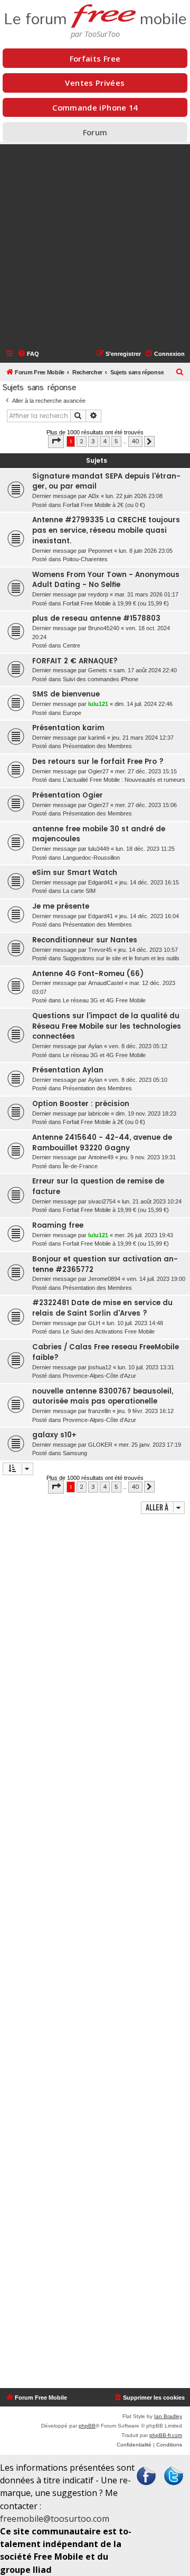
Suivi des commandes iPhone (101, 679)
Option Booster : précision (81, 1104)
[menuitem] (28, 354)
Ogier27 (98, 771)
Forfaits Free (95, 58)
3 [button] (93, 441)
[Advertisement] (95, 246)
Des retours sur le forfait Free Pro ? (98, 762)
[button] (56, 441)
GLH (94, 1323)
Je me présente (61, 906)
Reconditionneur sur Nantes (85, 940)
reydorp (98, 594)
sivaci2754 (102, 1201)
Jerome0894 (104, 1279)
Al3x (94, 496)
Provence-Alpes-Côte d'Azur (99, 1376)
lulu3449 (99, 849)
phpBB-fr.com (166, 2435)
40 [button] (135, 441)
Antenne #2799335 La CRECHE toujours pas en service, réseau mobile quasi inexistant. (106, 530)
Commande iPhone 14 (95, 107)
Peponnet (100, 551)
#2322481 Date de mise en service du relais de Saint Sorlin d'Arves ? (102, 1308)
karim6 (97, 738)
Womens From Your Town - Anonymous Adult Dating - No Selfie (106, 580)
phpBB (87, 2426)
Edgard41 (101, 882)
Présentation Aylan (68, 1070)
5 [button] (116, 441)
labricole (99, 1113)
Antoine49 (101, 1157)
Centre (72, 645)
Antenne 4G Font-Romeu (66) (88, 974)
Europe (72, 713)
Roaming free (58, 1225)
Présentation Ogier (68, 795)
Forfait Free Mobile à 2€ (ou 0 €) (104, 505)
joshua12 (100, 1367)
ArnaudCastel (106, 983)
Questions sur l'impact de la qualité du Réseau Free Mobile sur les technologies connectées (107, 1026)
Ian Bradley (168, 2416)
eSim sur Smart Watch (75, 873)
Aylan (95, 1046)
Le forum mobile (95, 16)
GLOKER (100, 1445)
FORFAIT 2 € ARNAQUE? (75, 661)
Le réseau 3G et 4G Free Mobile (104, 1000)
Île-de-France (80, 1166)
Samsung (75, 1453)
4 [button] (105, 441)
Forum (95, 132)
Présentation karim (68, 728)
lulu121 (98, 704)
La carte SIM (79, 891)
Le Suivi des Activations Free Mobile (109, 1331)
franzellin (99, 1411)
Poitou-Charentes (85, 559)
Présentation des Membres (97, 746)
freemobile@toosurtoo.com (55, 2519)
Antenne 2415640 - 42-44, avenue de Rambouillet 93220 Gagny (102, 1143)
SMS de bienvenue (66, 694)
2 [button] (82, 441)
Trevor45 (100, 950)
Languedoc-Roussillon (91, 858)
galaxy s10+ (54, 1435)
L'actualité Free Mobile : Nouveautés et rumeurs (124, 780)
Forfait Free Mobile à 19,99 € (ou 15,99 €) (116, 603)
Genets (98, 670)
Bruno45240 (104, 628)
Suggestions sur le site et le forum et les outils (121, 958)
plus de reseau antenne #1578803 (96, 618)
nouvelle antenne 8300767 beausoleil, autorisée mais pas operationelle (103, 1396)
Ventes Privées (95, 83)
